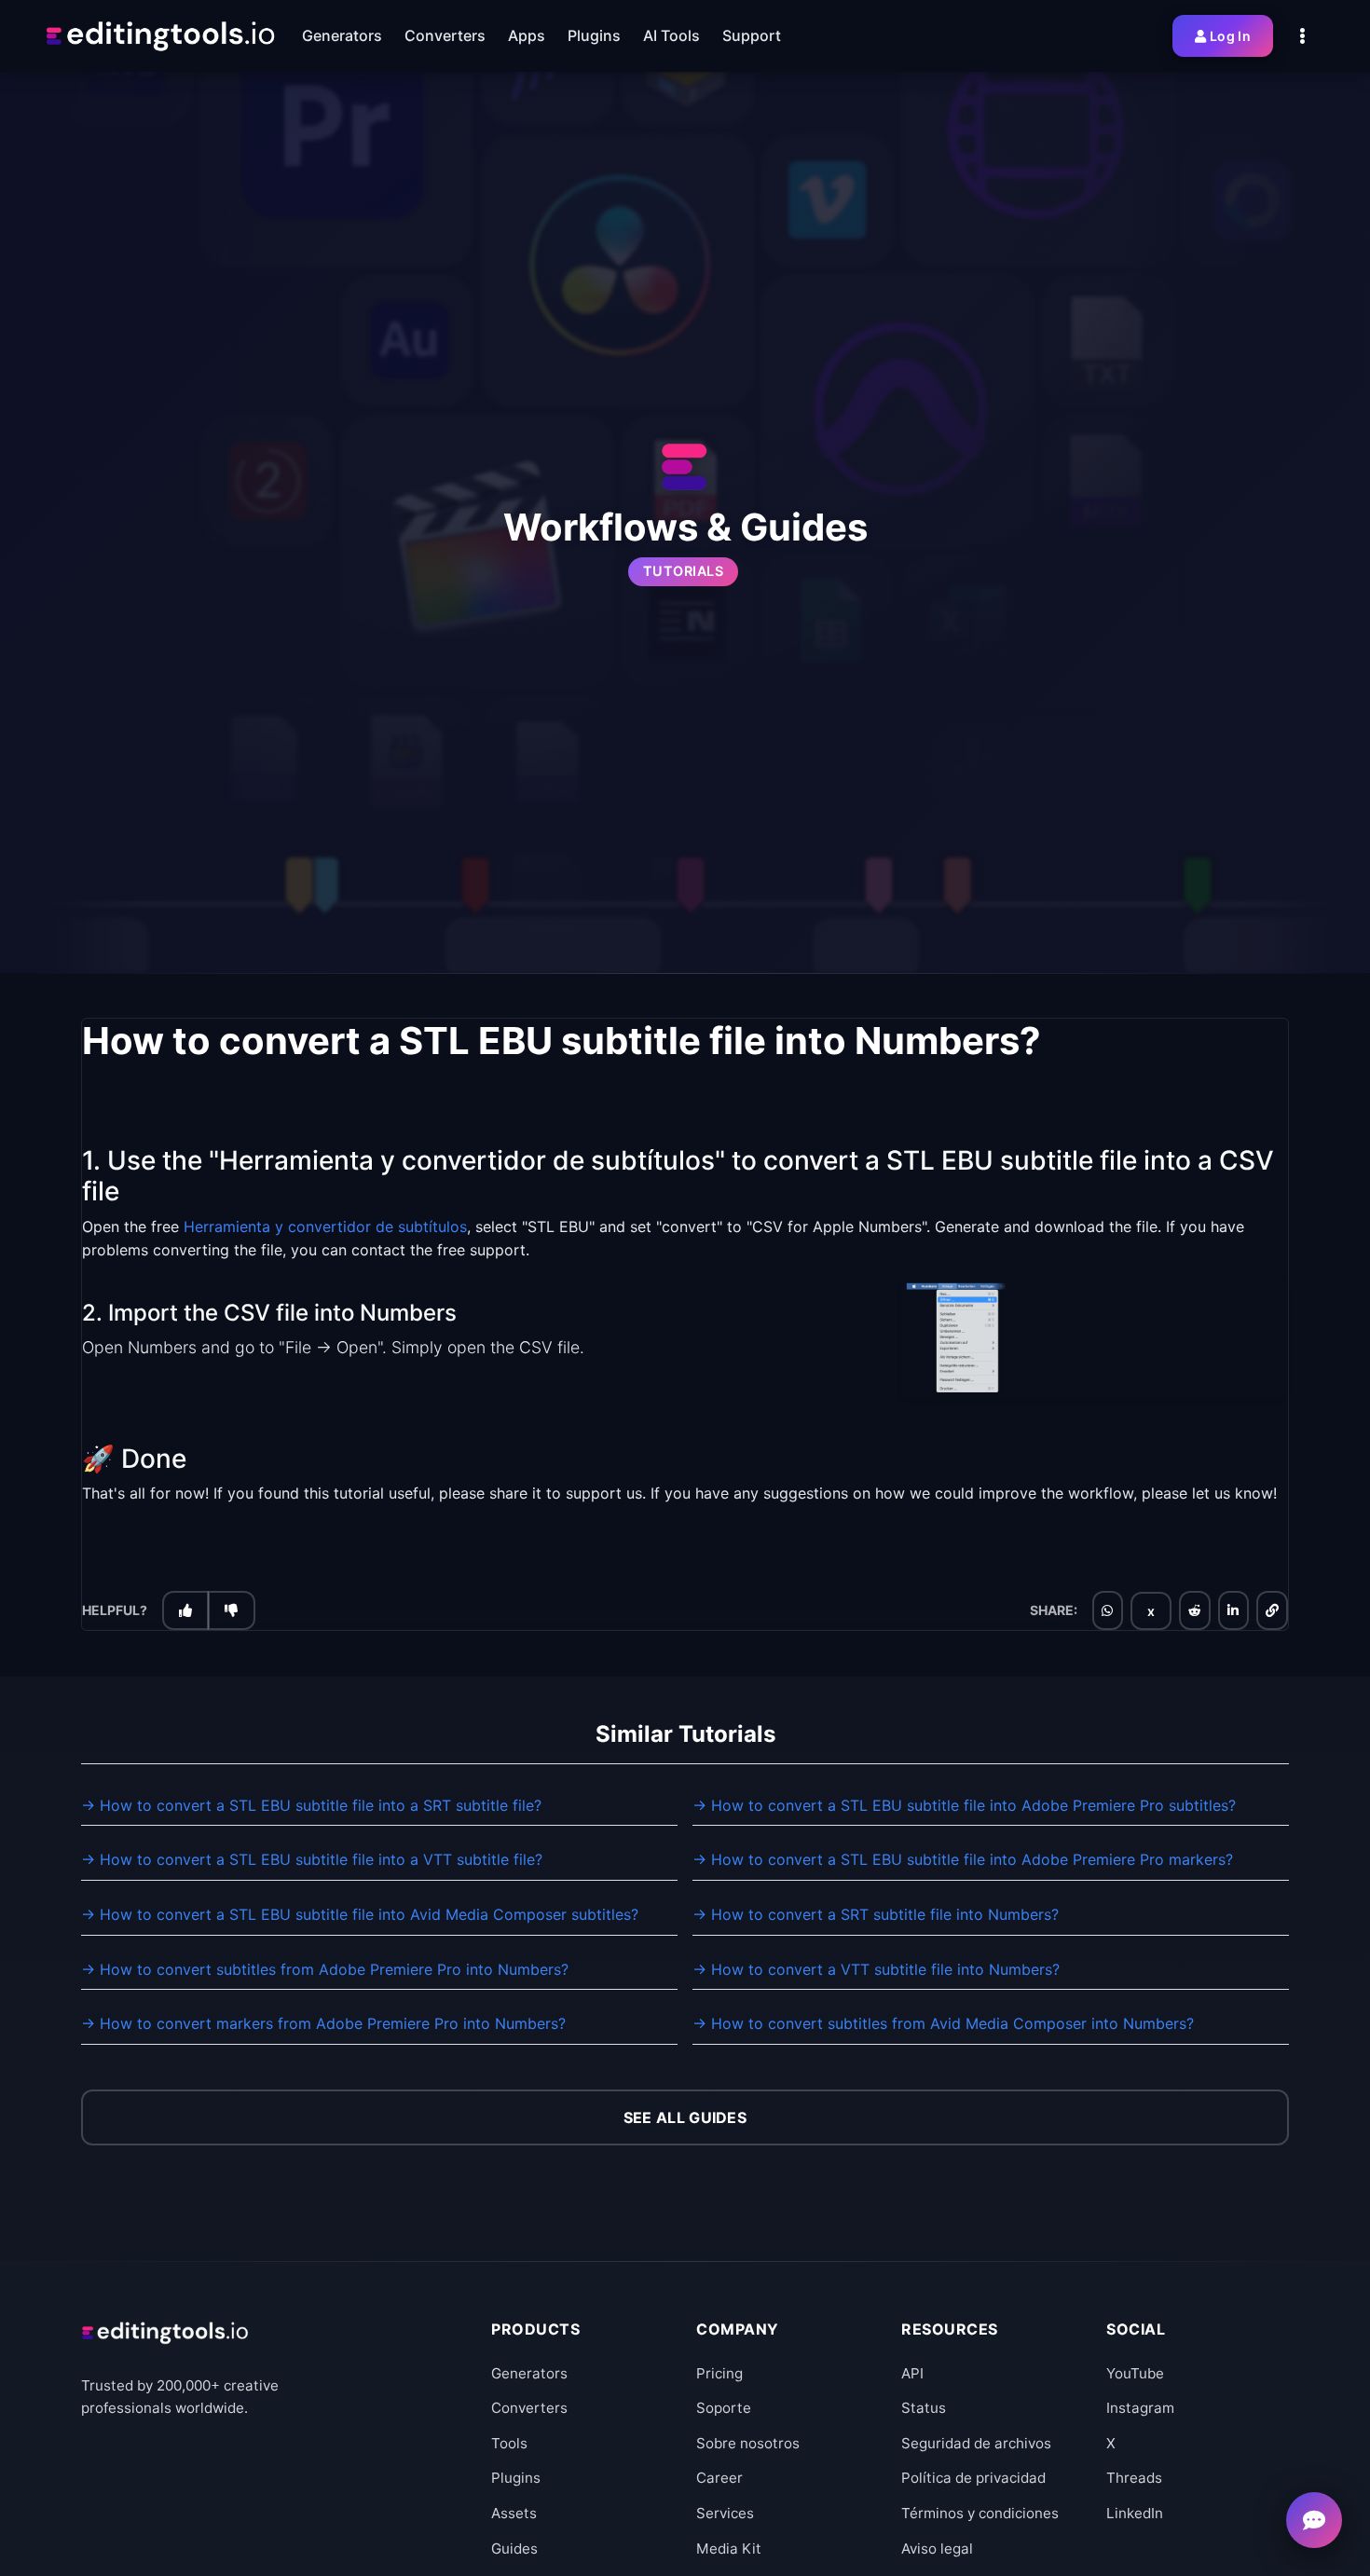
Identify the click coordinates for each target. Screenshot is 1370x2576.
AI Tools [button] (671, 35)
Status (924, 2408)
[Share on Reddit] (1195, 1611)
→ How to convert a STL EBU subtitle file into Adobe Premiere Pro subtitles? (964, 1805)
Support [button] (752, 35)
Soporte (724, 2408)
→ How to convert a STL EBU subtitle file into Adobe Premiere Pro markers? (963, 1859)
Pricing (719, 2373)
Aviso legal (937, 2549)
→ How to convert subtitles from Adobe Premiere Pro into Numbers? (325, 1969)
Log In (1230, 36)
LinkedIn (1135, 2513)
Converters (529, 2408)
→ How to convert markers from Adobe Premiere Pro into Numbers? (323, 2023)
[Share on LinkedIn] (1233, 1611)
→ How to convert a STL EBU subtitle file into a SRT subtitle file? (311, 1805)
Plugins (516, 2478)
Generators (529, 2373)
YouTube (1135, 2373)
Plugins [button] (594, 35)
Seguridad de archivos (976, 2443)
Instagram (1140, 2408)
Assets (514, 2513)
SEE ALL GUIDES (685, 2117)
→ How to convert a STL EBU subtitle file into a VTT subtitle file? (312, 1859)
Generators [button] (342, 35)
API (912, 2373)
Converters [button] (445, 35)
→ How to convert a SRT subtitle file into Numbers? (876, 1914)
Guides (514, 2549)
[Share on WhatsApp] (1107, 1611)
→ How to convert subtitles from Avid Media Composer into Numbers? (943, 2023)
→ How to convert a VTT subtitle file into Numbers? (876, 1969)
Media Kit (729, 2549)
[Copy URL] (1272, 1611)
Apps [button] (527, 35)
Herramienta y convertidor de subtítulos (325, 1227)
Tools (509, 2443)
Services (725, 2513)
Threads (1134, 2478)
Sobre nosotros (748, 2443)
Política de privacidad (973, 2478)
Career (719, 2478)
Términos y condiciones (980, 2513)
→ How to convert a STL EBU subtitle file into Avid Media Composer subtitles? (360, 1914)
